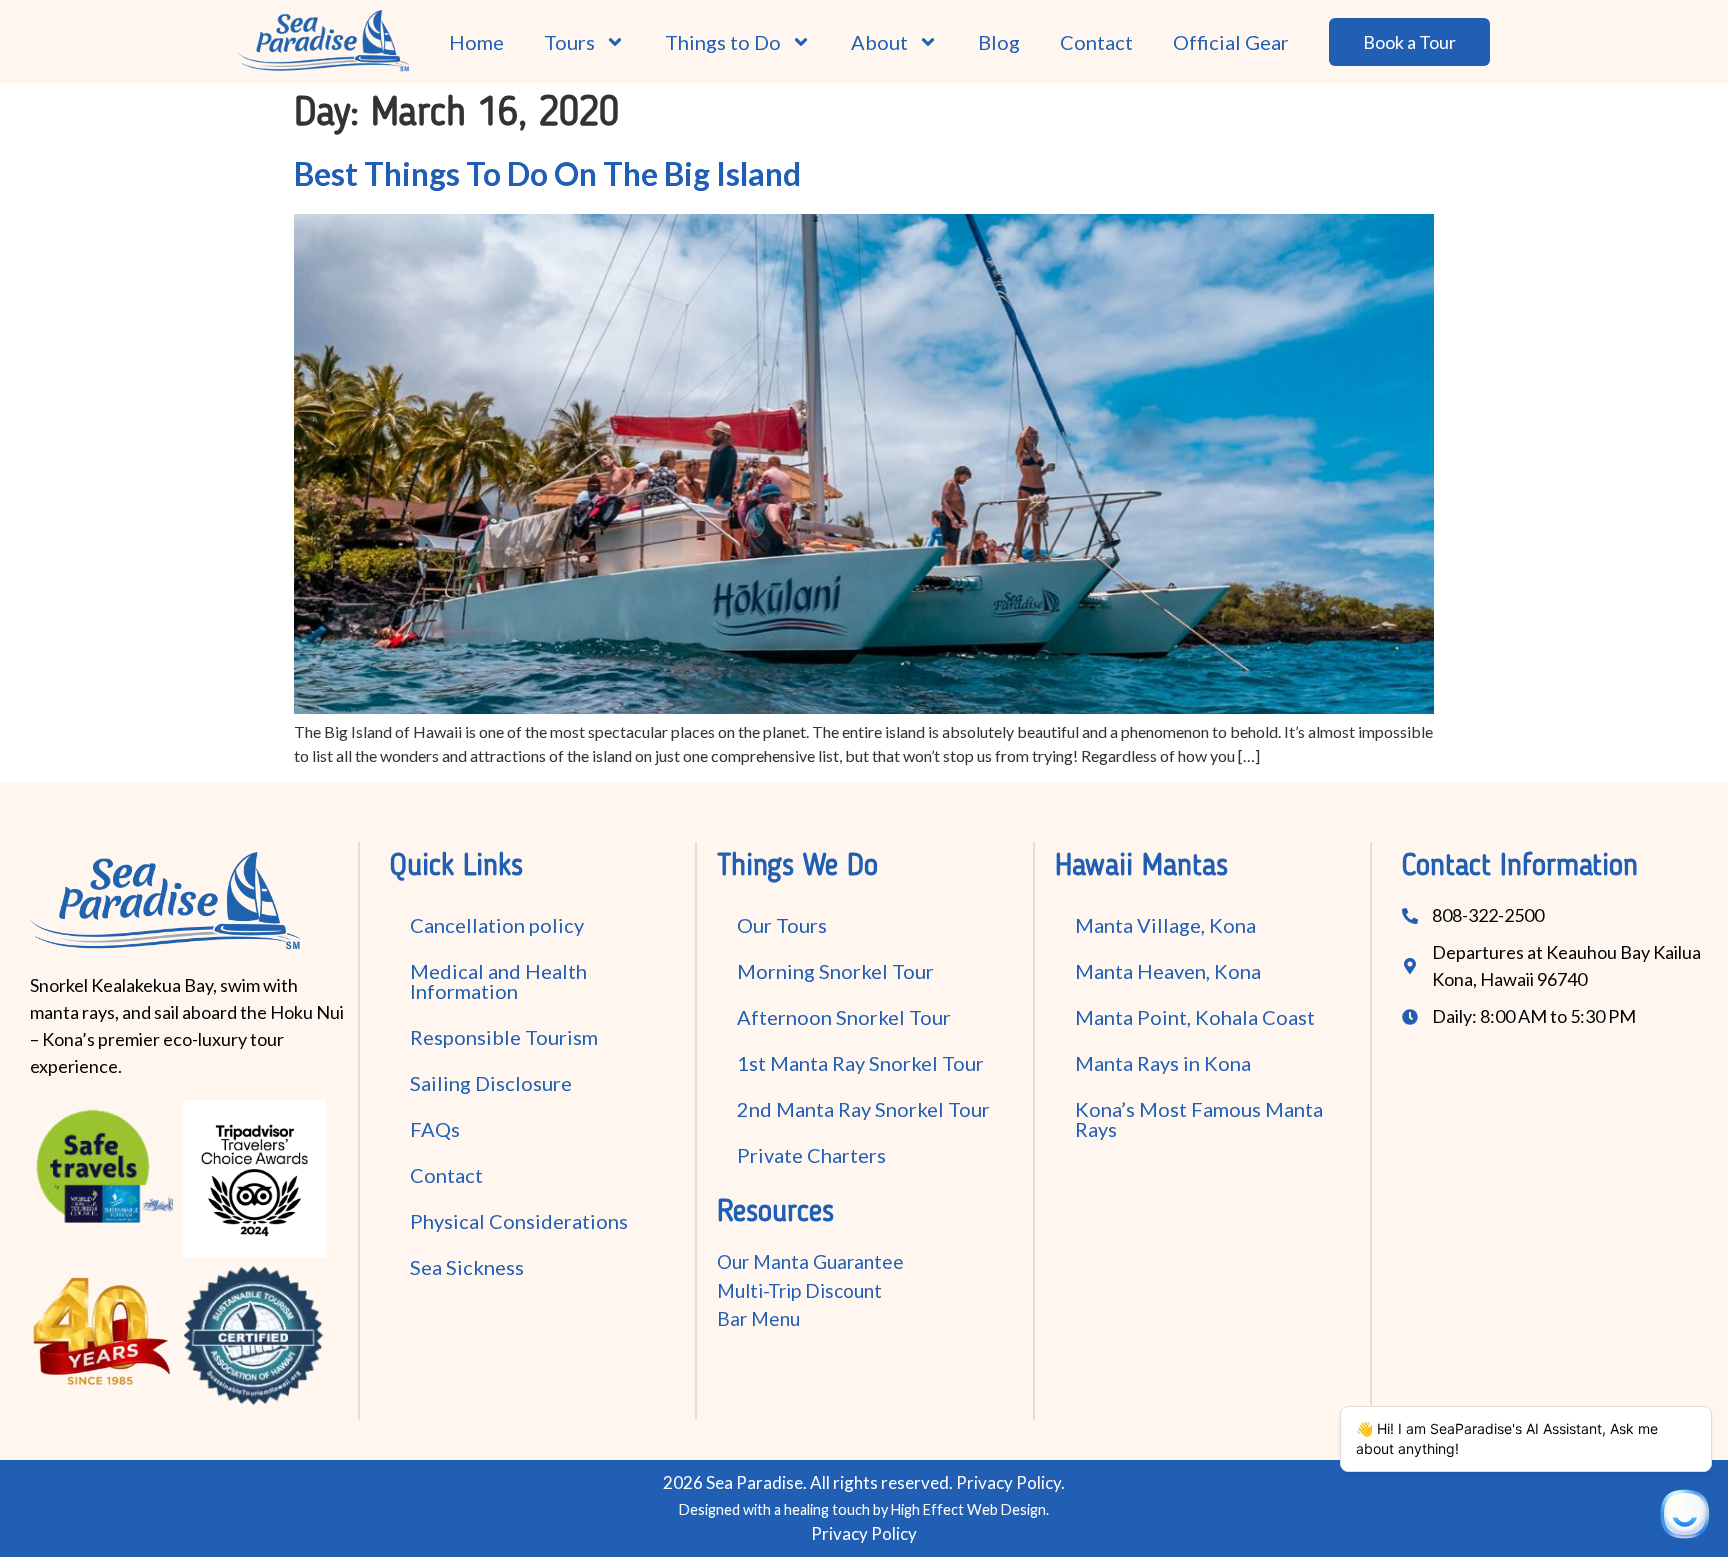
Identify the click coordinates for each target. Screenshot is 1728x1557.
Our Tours (782, 925)
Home (476, 42)
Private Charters (811, 1155)
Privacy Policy (1008, 1482)
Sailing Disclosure (491, 1083)
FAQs (435, 1129)
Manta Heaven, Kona (1168, 971)
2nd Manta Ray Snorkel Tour (863, 1109)
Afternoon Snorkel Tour (844, 1017)
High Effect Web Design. (970, 1509)
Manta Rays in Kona (1163, 1063)
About (879, 42)
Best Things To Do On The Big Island (547, 173)
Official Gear (1231, 42)
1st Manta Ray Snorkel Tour (860, 1063)
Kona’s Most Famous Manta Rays (1199, 1119)
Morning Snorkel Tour (835, 971)
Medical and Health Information (498, 981)
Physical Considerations (519, 1221)
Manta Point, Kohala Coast (1195, 1017)
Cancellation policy (497, 925)
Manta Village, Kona (1165, 925)
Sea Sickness (467, 1267)
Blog (999, 42)
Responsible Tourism (504, 1037)
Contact (1096, 42)
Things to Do (723, 42)
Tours (569, 42)
